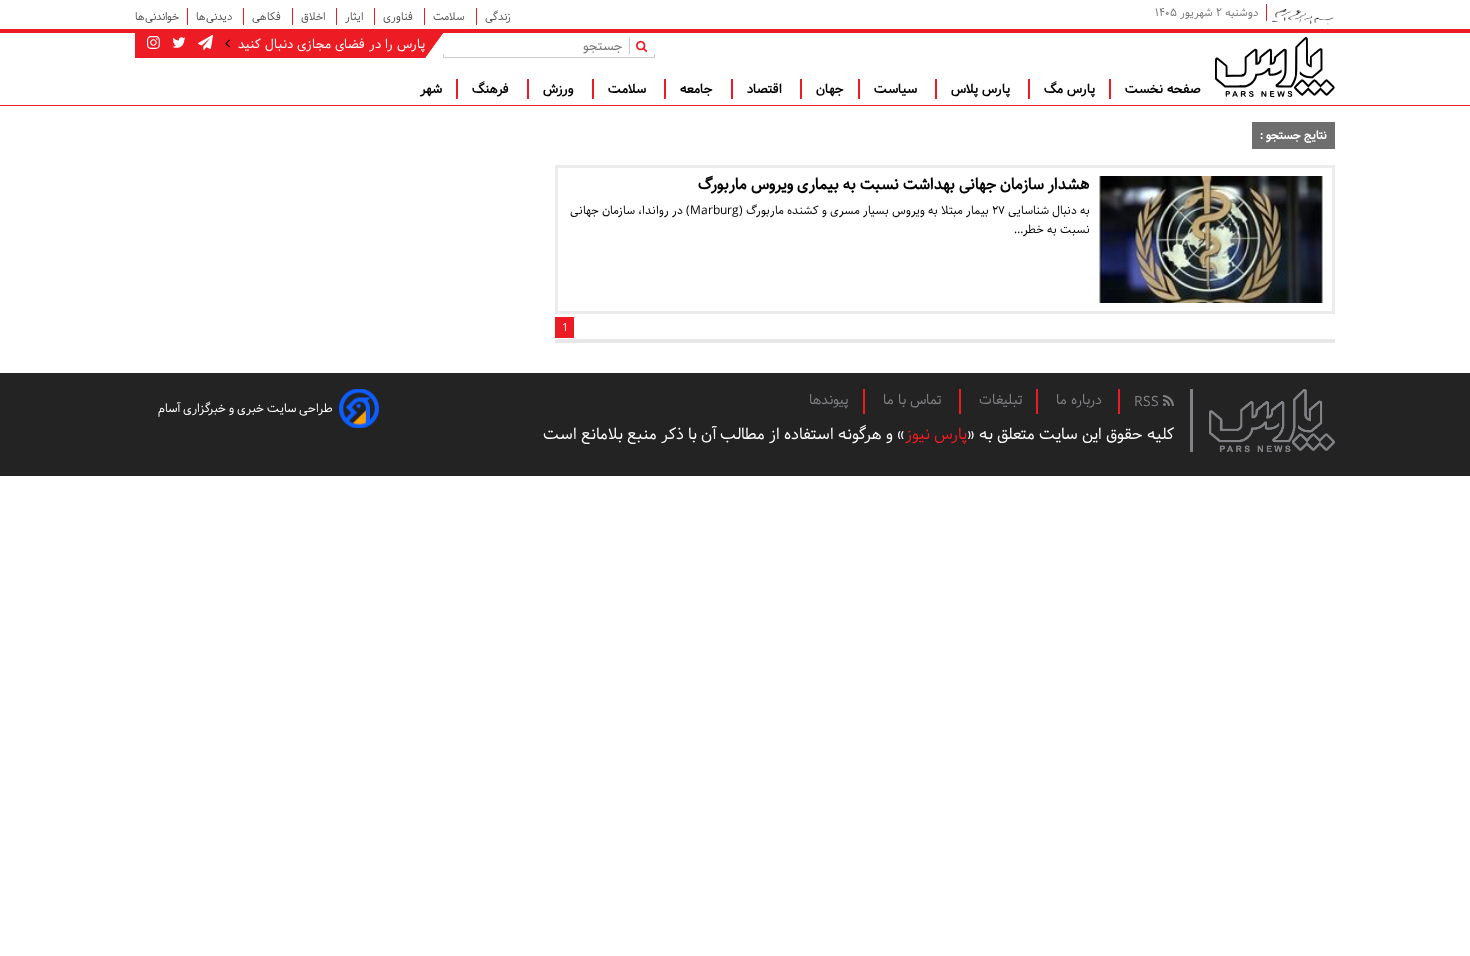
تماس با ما (914, 400)
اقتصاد (766, 89)
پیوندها (829, 400)
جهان (830, 89)
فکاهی (268, 16)
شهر (431, 89)
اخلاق (314, 16)
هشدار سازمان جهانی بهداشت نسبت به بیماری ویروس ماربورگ (894, 184)
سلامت (450, 16)
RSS (1148, 402)
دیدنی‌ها (215, 16)
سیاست (897, 89)
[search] (645, 45)
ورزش (560, 89)
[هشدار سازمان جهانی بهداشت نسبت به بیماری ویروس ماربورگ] (1211, 239)
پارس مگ (1069, 89)
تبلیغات (1000, 400)
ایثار (355, 16)
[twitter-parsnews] (177, 44)
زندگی (498, 16)
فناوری (399, 16)
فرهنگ (492, 89)
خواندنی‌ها (157, 16)
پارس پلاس (982, 89)
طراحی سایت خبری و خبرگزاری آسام (245, 408)
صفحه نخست (1163, 89)
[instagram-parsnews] (153, 44)
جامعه (698, 89)
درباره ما (1079, 400)
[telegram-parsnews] (203, 44)
